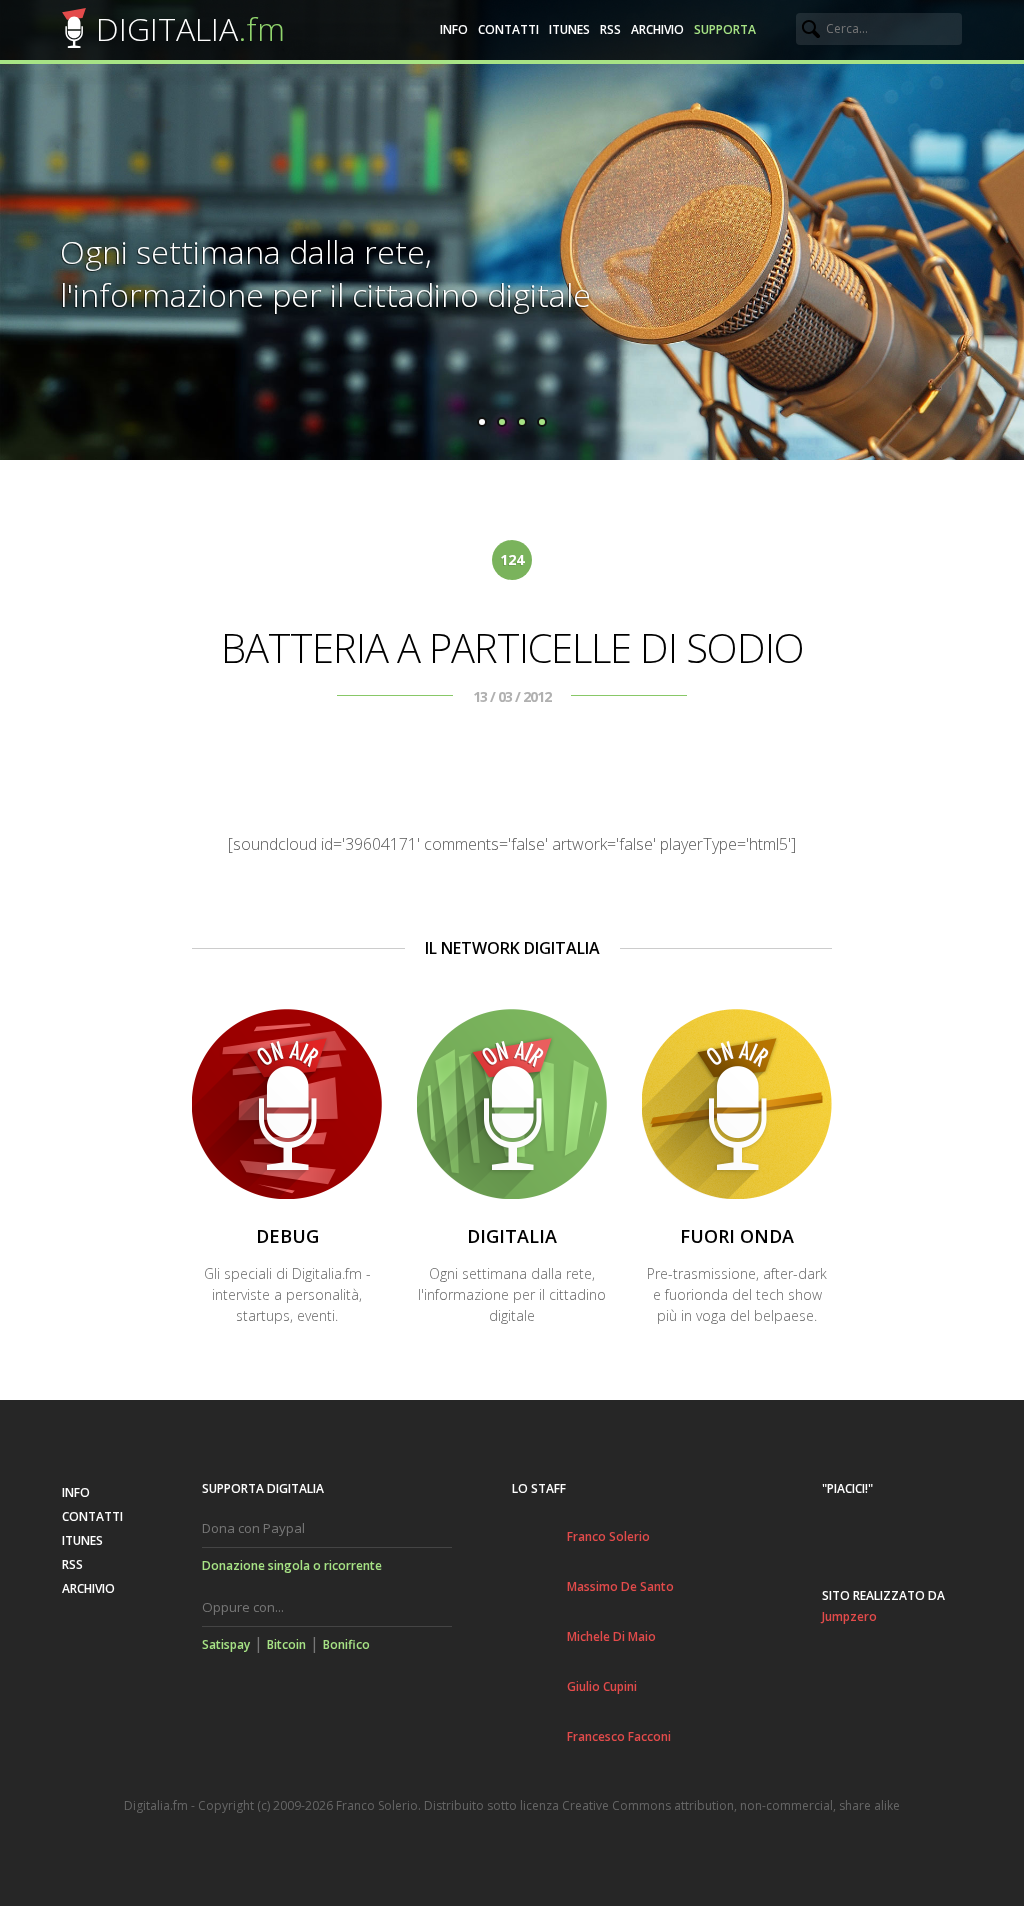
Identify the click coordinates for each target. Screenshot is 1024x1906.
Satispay (226, 1644)
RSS (610, 29)
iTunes (569, 29)
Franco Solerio (608, 1536)
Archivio (657, 29)
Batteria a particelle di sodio (512, 647)
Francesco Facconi (619, 1736)
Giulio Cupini (602, 1686)
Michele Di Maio (611, 1636)
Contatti (508, 29)
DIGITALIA (190, 28)
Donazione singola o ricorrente (292, 1565)
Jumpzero (849, 1616)
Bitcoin (286, 1644)
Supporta (725, 29)
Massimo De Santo (620, 1586)
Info (454, 29)
